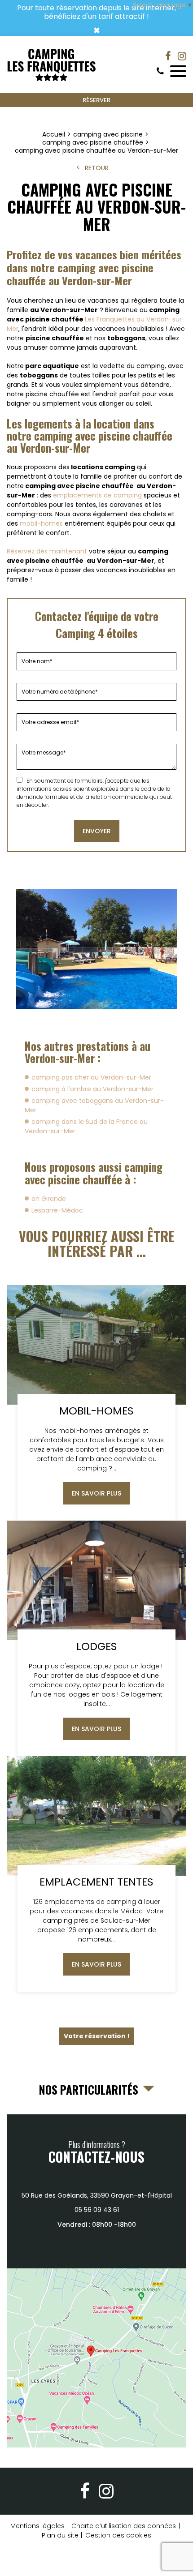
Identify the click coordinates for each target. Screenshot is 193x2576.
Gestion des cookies (118, 2535)
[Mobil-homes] (96, 1403)
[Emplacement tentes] (96, 1874)
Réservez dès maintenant (47, 551)
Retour (97, 168)
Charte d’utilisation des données (124, 2526)
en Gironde (49, 1199)
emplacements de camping (97, 495)
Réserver (96, 100)
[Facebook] (168, 56)
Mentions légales (37, 2526)
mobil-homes (41, 523)
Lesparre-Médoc (57, 1210)
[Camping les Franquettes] (52, 65)
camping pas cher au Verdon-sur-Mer (91, 1077)
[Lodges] (96, 1638)
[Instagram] (182, 56)
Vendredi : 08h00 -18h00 (97, 2225)
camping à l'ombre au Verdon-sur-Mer (92, 1089)
